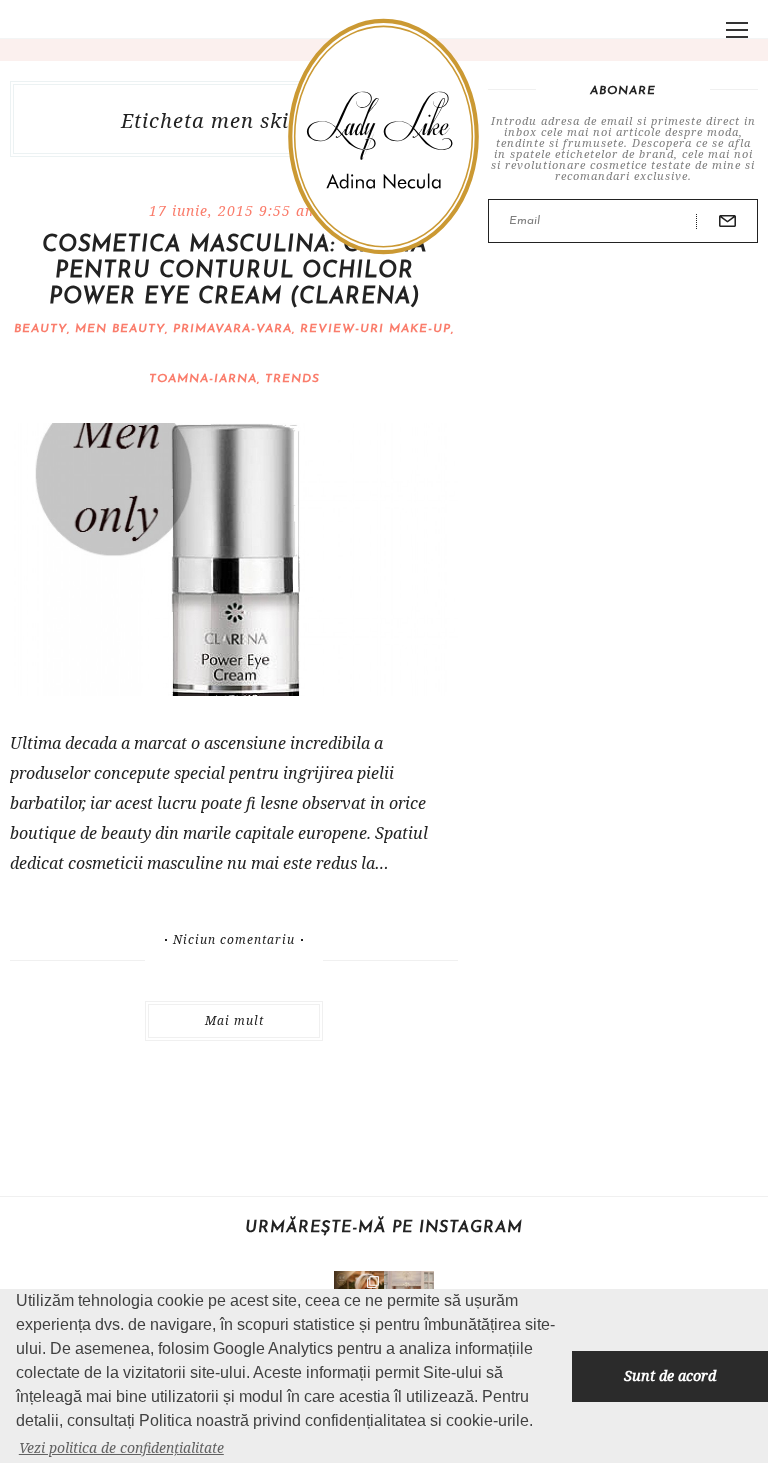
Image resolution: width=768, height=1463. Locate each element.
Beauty (40, 329)
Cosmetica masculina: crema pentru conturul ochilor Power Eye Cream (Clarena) (234, 271)
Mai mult (234, 1020)
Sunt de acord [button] (670, 1375)
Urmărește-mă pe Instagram (384, 1228)
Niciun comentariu (234, 940)
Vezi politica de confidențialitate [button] (121, 1447)
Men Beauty (120, 329)
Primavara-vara (232, 329)
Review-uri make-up (375, 329)
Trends (292, 379)
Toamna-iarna (203, 379)
